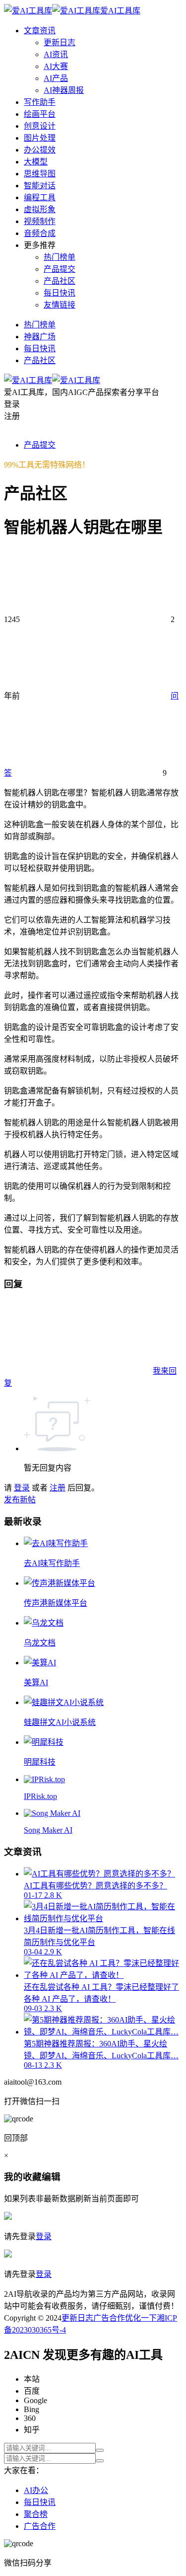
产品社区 (60, 281)
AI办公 (36, 2490)
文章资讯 (40, 31)
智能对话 (40, 186)
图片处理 (40, 138)
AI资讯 (56, 54)
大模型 (36, 162)
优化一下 (141, 2318)
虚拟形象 (40, 209)
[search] (100, 2450)
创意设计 (40, 126)
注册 (58, 1488)
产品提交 (60, 269)
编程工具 (40, 197)
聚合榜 (36, 2514)
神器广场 (40, 337)
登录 (22, 1488)
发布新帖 (20, 1500)
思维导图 (40, 174)
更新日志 (60, 42)
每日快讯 (60, 293)
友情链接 (60, 305)
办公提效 (40, 150)
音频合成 (40, 233)
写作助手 (40, 102)
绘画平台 (40, 114)
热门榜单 (60, 257)
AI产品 (56, 78)
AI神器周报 (64, 90)
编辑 (51, 2177)
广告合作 (109, 2318)
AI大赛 (56, 66)
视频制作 (40, 221)
